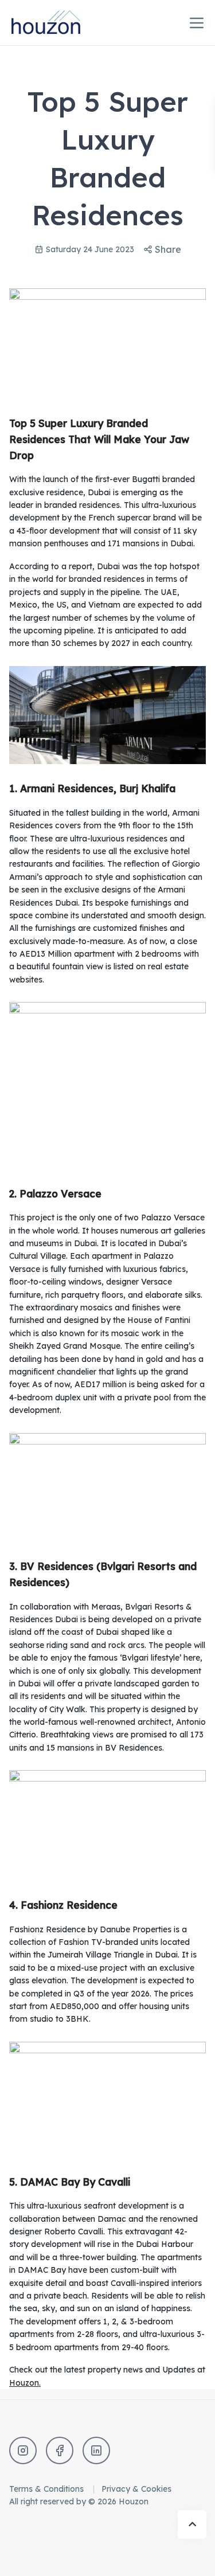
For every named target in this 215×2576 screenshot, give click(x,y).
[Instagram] (23, 2450)
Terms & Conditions (48, 2489)
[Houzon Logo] (55, 23)
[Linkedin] (96, 2450)
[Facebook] (60, 2450)
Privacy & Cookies (136, 2489)
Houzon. (25, 2383)
